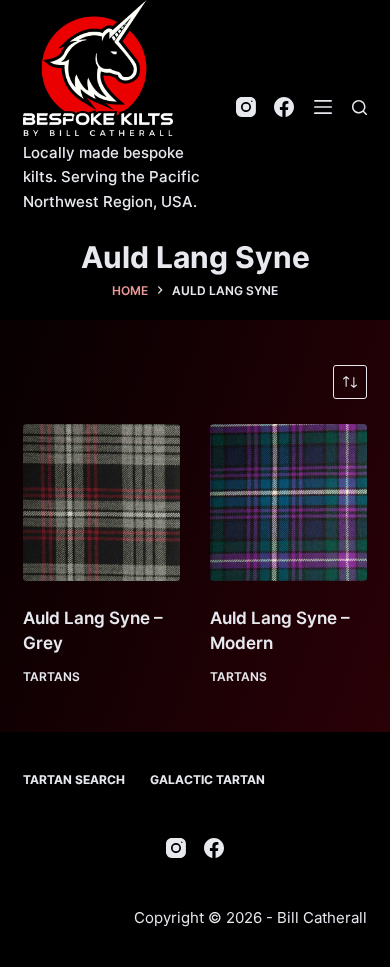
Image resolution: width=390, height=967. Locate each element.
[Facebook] (284, 107)
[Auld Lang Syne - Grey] (101, 502)
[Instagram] (246, 107)
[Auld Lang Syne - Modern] (288, 502)
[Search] (359, 107)
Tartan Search (74, 779)
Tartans (51, 676)
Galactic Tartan (207, 779)
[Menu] (323, 107)
